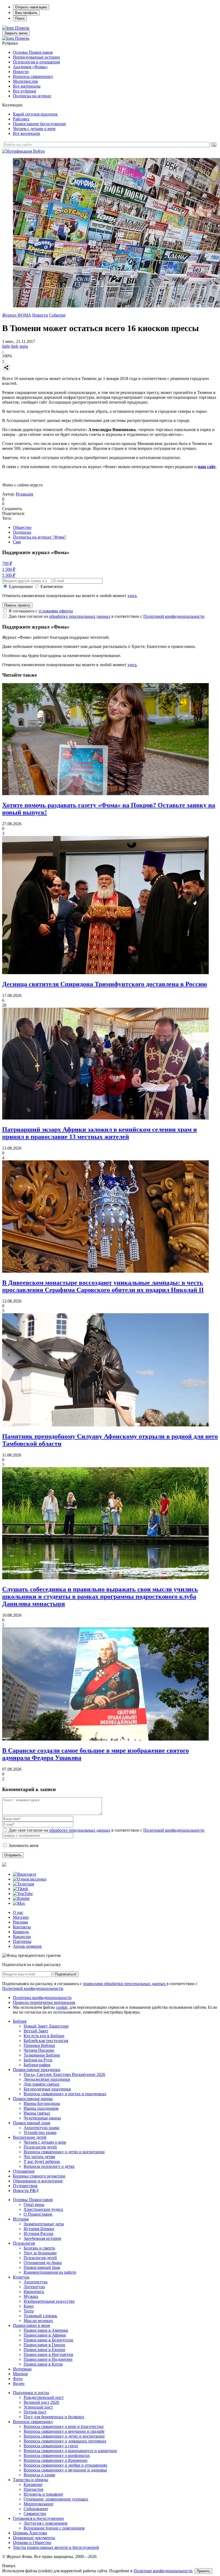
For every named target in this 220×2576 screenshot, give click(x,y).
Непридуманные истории (36, 57)
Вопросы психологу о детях (49, 2166)
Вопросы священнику (33, 76)
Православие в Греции (44, 2345)
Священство (35, 2514)
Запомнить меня (23, 1845)
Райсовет (21, 119)
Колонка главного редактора (39, 2176)
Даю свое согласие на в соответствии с (107, 616)
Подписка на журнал (32, 96)
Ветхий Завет (36, 2031)
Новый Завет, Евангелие (46, 2026)
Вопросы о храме (39, 2475)
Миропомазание (38, 2504)
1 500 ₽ (9, 569)
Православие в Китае (43, 2364)
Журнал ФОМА (17, 315)
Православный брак (42, 2267)
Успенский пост (38, 2407)
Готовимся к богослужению (38, 2518)
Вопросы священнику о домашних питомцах (65, 2441)
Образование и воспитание (38, 2181)
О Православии (38, 2214)
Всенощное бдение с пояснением (54, 2528)
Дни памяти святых (42, 2084)
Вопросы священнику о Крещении (56, 2460)
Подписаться (66, 1974)
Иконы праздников (41, 2108)
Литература (34, 2287)
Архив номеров (27, 1946)
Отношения (24, 2171)
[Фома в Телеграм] (23, 1884)
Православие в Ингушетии (48, 2354)
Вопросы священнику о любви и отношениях (65, 2465)
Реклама (20, 1922)
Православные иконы (33, 2099)
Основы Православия (33, 52)
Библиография (37, 2065)
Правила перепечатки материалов (44, 2002)
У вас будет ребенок (42, 2161)
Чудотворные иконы (42, 2118)
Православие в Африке (45, 2335)
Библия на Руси (38, 2060)
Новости (21, 72)
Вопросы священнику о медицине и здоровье (65, 2470)
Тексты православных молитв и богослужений (56, 2547)
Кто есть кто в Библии (44, 2036)
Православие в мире (32, 2325)
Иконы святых (37, 2113)
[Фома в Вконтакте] (25, 1874)
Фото (18, 2379)
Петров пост (35, 2412)
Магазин (21, 1917)
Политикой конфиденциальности (174, 616)
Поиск (20, 18)
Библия (20, 2021)
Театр (29, 2311)
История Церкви (39, 2229)
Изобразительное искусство (49, 2301)
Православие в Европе (44, 2350)
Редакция (24, 494)
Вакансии (22, 1937)
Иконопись (34, 2292)
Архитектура (36, 2282)
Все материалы (27, 86)
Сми (17, 542)
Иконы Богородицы (42, 2103)
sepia (24, 346)
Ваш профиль (26, 13)
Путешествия (25, 2186)
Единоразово (21, 586)
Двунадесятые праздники (47, 2079)
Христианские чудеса (43, 2209)
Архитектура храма (41, 2128)
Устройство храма (40, 2132)
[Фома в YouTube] (23, 1894)
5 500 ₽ (9, 575)
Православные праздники (37, 2070)
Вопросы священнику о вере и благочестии (64, 2426)
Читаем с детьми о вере (34, 129)
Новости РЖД (26, 2191)
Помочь (22, 28)
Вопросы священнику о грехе (51, 2446)
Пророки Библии (39, 2045)
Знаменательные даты (44, 2224)
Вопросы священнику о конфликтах (57, 2455)
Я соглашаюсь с (41, 611)
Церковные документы (34, 2538)
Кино (29, 2306)
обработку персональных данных (80, 616)
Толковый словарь (40, 2316)
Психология (24, 2243)
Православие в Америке (46, 2330)
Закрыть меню (16, 33)
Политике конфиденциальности (163, 2571)
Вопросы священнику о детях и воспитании (64, 2152)
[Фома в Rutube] (21, 1898)
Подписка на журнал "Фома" (40, 537)
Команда (21, 1932)
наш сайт (207, 467)
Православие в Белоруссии (48, 2340)
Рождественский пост (44, 2397)
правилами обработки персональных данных (125, 1984)
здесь (132, 596)
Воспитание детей (30, 2137)
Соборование (36, 2509)
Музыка (31, 2296)
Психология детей (40, 2147)
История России (38, 2234)
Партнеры (22, 1941)
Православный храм (32, 2123)
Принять (203, 2571)
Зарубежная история (42, 2238)
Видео (19, 2383)
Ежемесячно (52, 586)
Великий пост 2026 (41, 2402)
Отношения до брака (43, 2263)
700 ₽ (7, 563)
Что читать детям (39, 2157)
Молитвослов (25, 81)
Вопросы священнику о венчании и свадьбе (64, 2431)
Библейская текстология (46, 2041)
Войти (39, 151)
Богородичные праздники (47, 2089)
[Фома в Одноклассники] (30, 1879)
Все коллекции (27, 133)
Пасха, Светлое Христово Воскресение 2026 (64, 2074)
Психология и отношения (36, 62)
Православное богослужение (39, 124)
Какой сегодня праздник (35, 114)
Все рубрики (25, 91)
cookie (62, 2007)
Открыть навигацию (31, 7)
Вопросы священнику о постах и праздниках (65, 2094)
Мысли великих (38, 2321)
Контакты (22, 1927)
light (6, 346)
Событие (57, 315)
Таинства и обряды (30, 2480)
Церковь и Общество (32, 2543)
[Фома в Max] (19, 1903)
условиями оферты (56, 611)
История (21, 2219)
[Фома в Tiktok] (21, 1889)
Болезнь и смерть (39, 2248)
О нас (18, 1912)
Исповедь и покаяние (43, 2494)
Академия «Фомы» (30, 67)
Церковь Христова (30, 2533)
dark (14, 346)
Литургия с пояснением (45, 2523)
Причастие (34, 2489)
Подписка (22, 532)
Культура (21, 2277)
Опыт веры (34, 2204)
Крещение (33, 2484)
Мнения (20, 2374)
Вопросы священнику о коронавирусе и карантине (70, 2451)
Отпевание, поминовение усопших (56, 2499)
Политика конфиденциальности (42, 1998)
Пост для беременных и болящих (54, 2417)
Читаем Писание (39, 2050)
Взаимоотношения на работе (50, 2272)
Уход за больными (40, 2253)
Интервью (22, 2369)
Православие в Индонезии (48, 2359)
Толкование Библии (42, 2055)
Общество (22, 527)
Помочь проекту (17, 605)
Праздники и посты (31, 2393)
